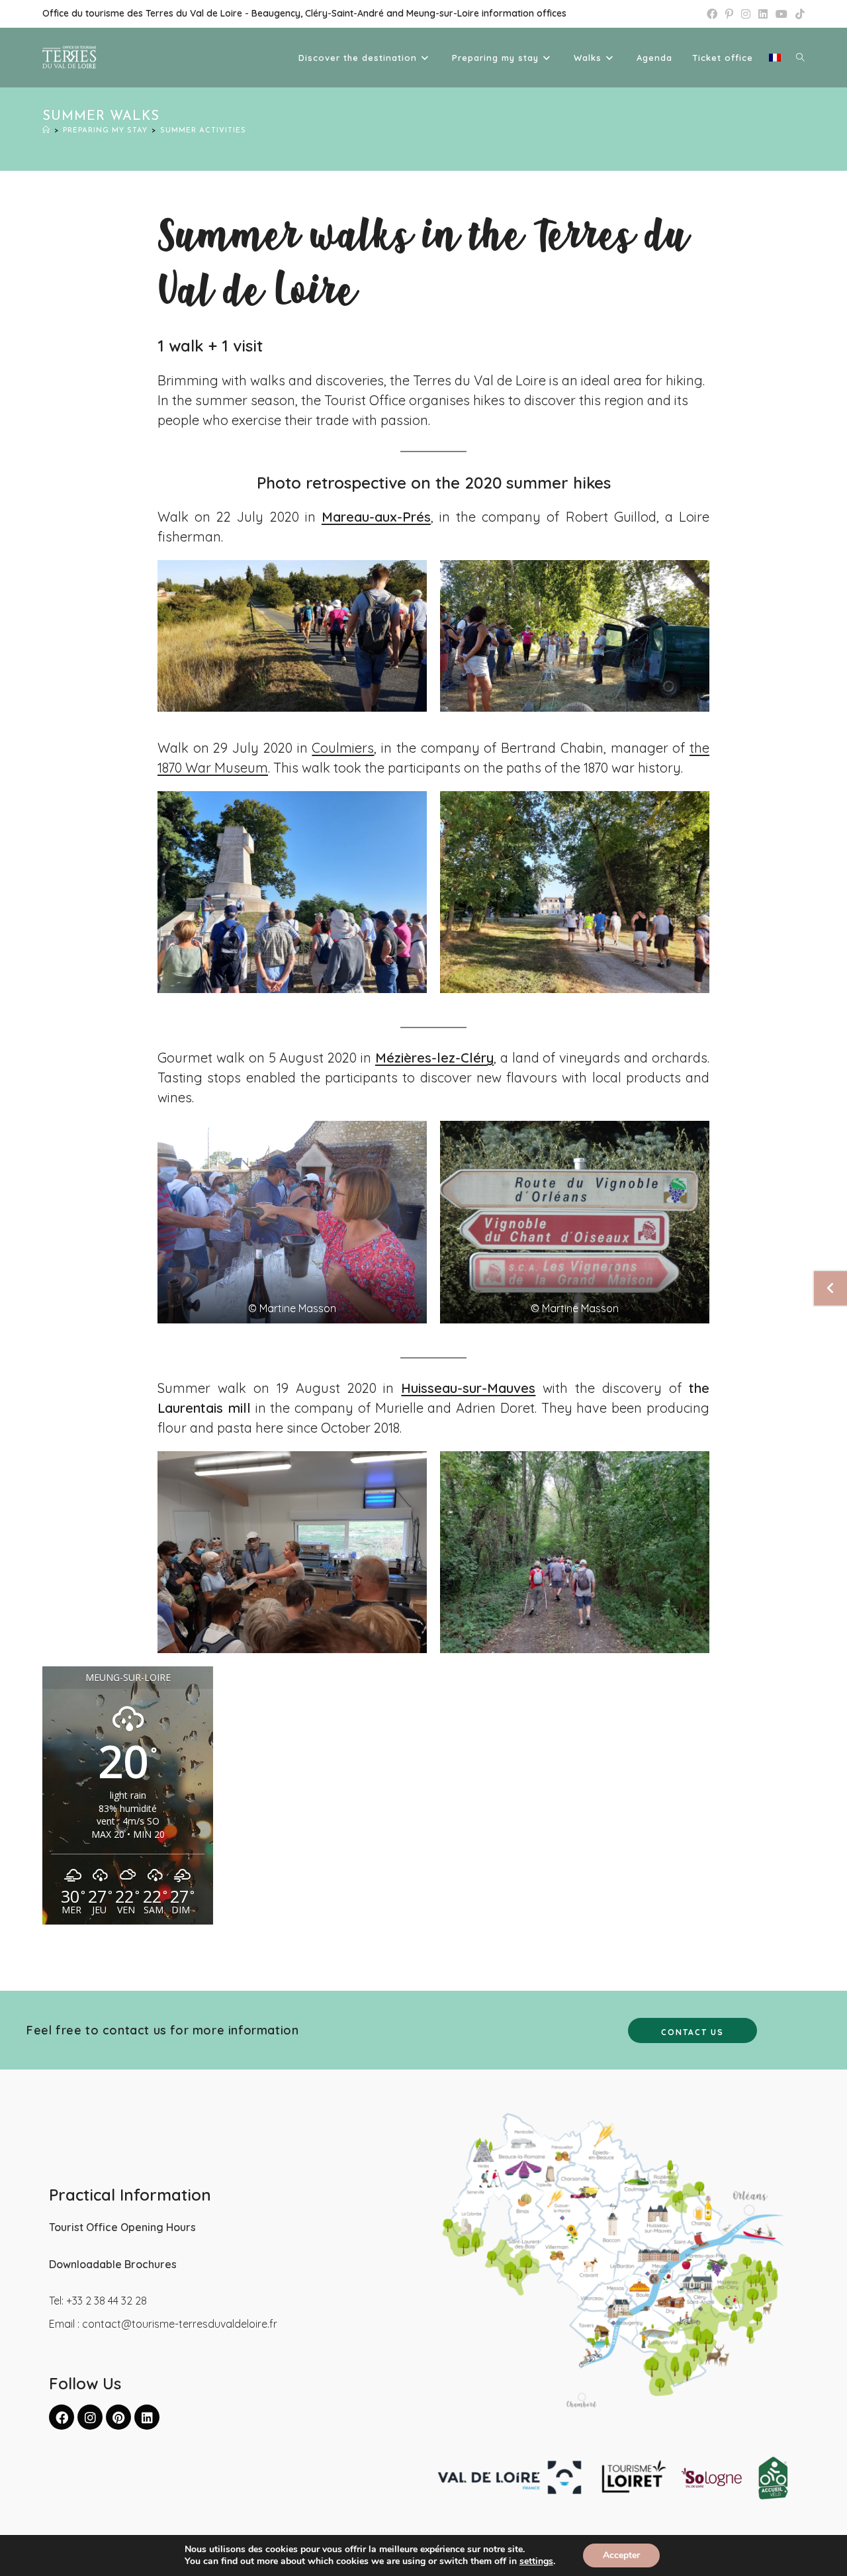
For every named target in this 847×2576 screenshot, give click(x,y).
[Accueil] (46, 131)
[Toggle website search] (800, 58)
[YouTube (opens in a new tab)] (781, 14)
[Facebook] (62, 2417)
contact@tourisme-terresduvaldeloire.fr (180, 2324)
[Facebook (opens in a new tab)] (712, 14)
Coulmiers (343, 748)
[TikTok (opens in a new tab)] (798, 14)
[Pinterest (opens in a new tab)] (729, 14)
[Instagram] (90, 2417)
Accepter (621, 2555)
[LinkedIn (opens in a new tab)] (763, 14)
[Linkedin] (147, 2417)
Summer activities (203, 131)
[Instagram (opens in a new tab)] (746, 14)
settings (536, 2561)
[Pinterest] (118, 2417)
